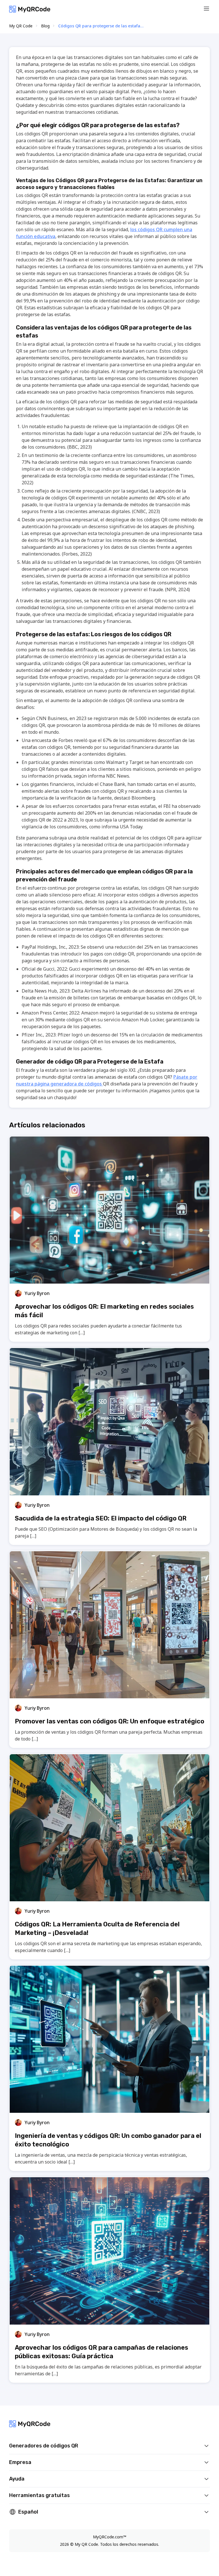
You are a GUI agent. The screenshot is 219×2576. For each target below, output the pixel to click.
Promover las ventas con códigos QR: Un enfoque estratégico (109, 1721)
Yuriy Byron (37, 1293)
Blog (45, 26)
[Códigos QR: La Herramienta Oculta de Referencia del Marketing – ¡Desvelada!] (109, 1828)
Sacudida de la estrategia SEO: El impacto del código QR (101, 1518)
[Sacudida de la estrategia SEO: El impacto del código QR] (109, 1422)
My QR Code (21, 26)
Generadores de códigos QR (44, 2446)
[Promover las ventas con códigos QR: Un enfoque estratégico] (109, 1625)
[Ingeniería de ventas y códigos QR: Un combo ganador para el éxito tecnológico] (109, 2039)
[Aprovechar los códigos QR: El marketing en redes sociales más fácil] (109, 1210)
